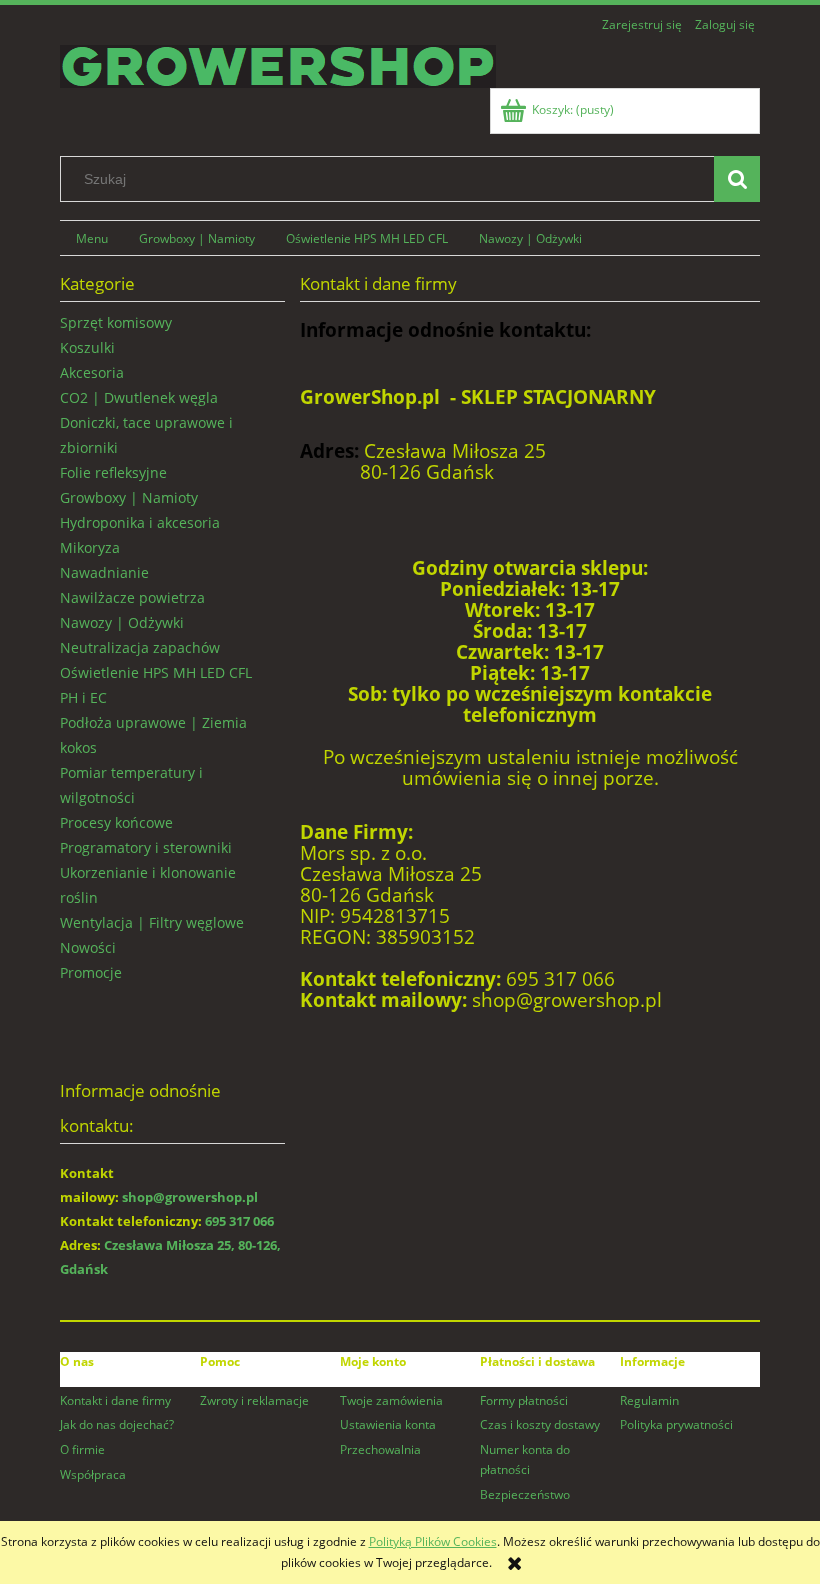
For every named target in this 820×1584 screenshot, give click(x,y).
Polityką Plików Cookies (433, 1541)
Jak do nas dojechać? (117, 1424)
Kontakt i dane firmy (115, 1400)
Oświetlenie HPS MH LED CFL (156, 672)
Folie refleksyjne (113, 472)
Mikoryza (90, 547)
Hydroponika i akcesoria (140, 522)
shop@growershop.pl (190, 1197)
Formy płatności (524, 1400)
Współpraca (93, 1474)
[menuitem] (91, 238)
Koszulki (87, 347)
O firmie (82, 1449)
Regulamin (649, 1400)
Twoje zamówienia (391, 1400)
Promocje (91, 972)
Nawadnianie (104, 572)
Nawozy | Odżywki (122, 622)
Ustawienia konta (388, 1424)
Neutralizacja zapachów (140, 647)
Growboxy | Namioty (129, 497)
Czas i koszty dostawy (540, 1424)
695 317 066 (239, 1221)
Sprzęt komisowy (116, 322)
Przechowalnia (380, 1449)
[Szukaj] (737, 179)
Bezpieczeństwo (525, 1494)
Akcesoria (92, 372)
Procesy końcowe (116, 822)
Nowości (88, 947)
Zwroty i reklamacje (254, 1400)
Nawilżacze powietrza (132, 597)
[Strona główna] (278, 63)
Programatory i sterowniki (146, 847)
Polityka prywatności (676, 1424)
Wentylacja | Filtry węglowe (152, 922)
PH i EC (83, 697)
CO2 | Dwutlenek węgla (139, 397)
